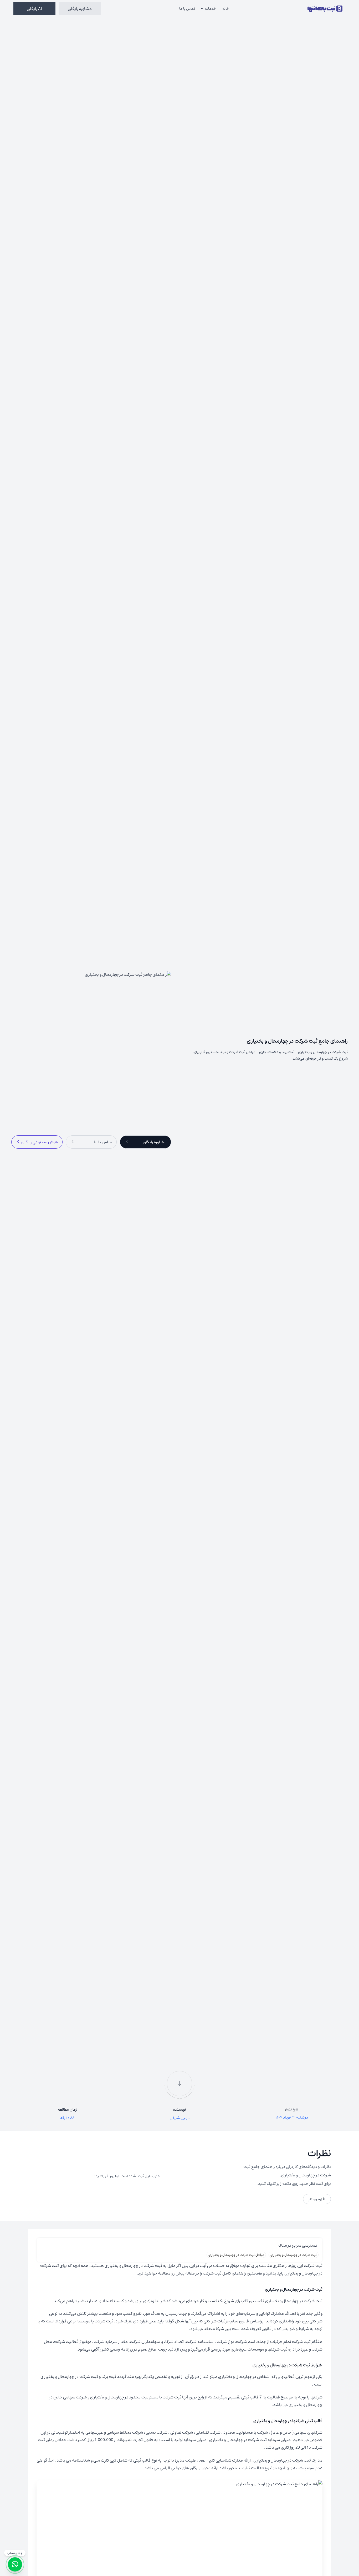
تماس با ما (187, 8)
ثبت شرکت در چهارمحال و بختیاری (294, 2255)
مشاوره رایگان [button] (80, 9)
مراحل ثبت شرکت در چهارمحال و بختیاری (236, 2255)
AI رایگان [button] (34, 9)
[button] (145, 1142)
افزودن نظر (317, 2199)
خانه (226, 8)
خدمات (211, 8)
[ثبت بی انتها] (325, 9)
